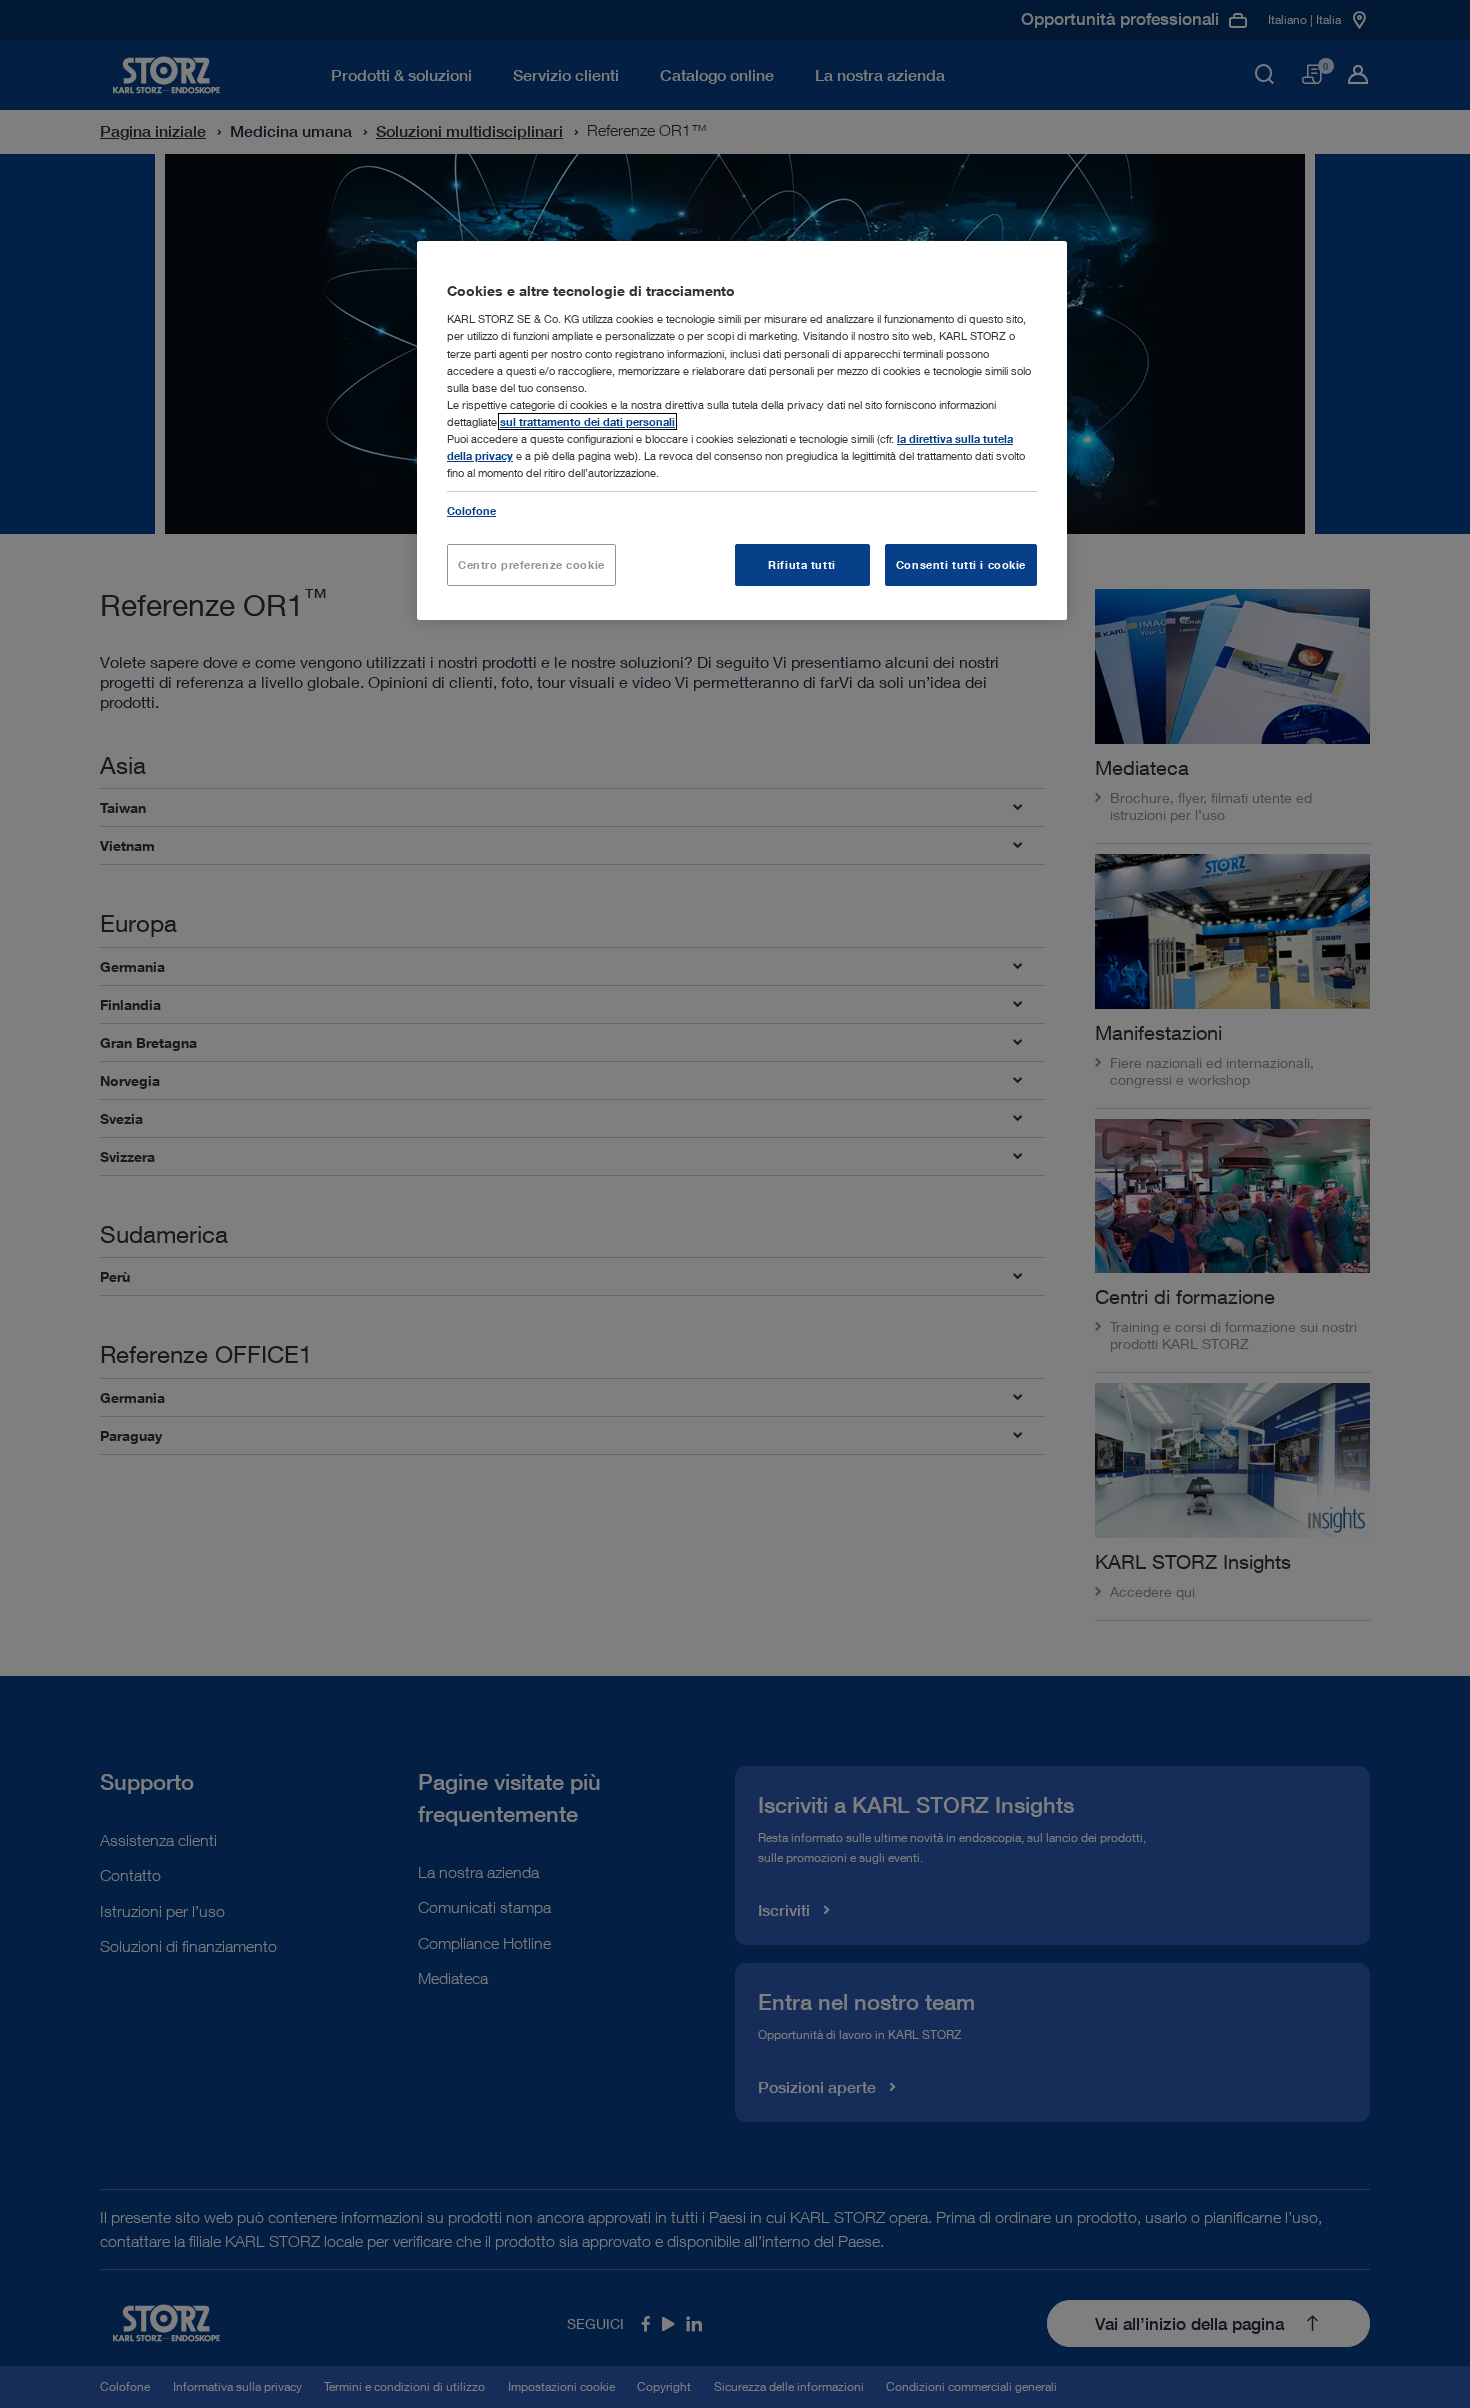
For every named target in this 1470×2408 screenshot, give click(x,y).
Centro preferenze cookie (531, 564)
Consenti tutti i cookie (961, 564)
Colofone (471, 510)
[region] (742, 430)
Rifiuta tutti (801, 564)
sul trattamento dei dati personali (587, 421)
